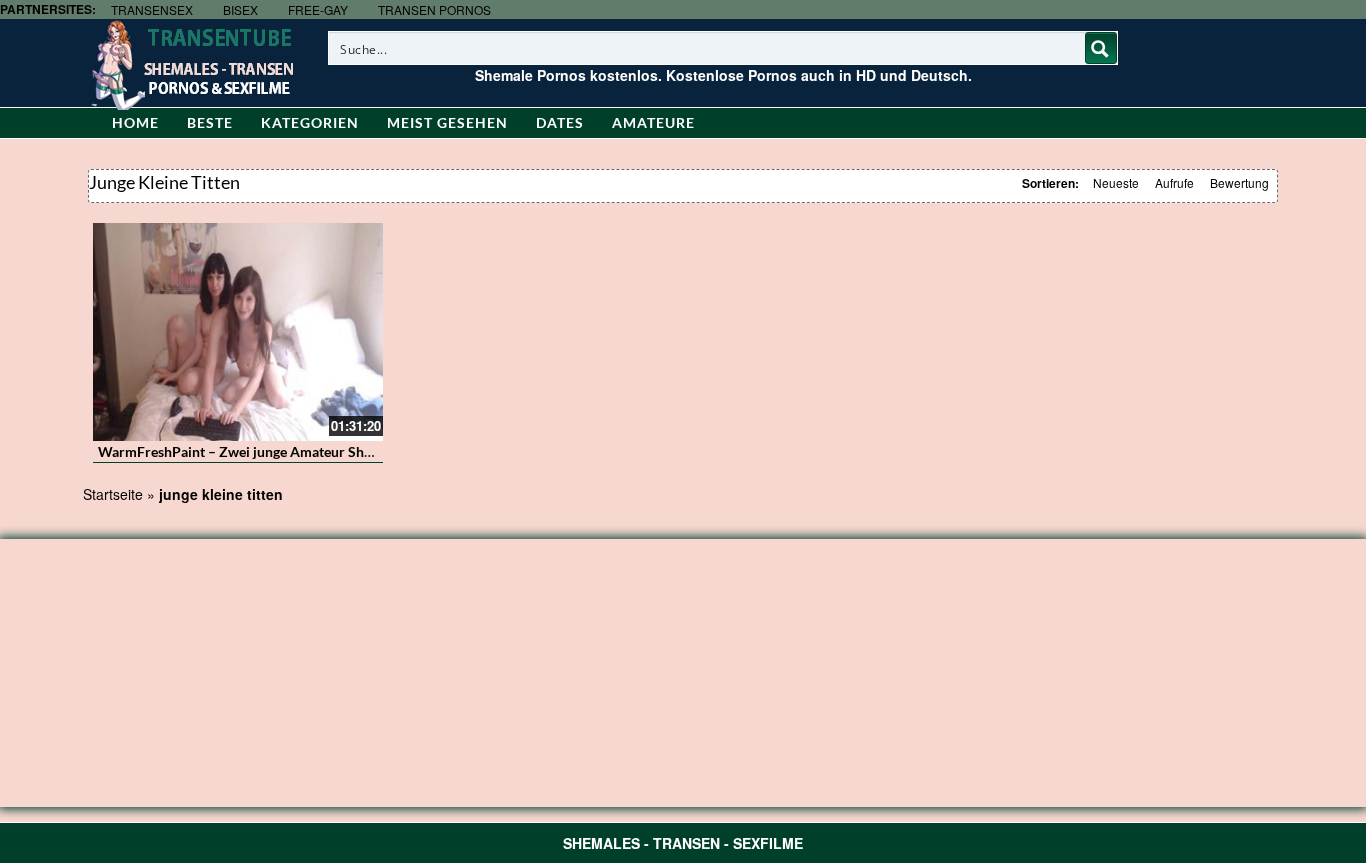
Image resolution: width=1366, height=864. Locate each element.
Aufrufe (1174, 182)
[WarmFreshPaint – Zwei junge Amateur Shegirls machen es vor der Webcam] (238, 332)
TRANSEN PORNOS (434, 9)
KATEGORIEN (310, 122)
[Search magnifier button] (1101, 48)
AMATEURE (653, 122)
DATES (560, 122)
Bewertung (1239, 182)
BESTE (210, 122)
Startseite (113, 494)
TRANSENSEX (152, 9)
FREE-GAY (318, 9)
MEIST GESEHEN (447, 122)
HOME (135, 122)
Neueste (1116, 182)
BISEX (240, 9)
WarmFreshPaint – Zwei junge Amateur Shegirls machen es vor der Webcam (335, 451)
